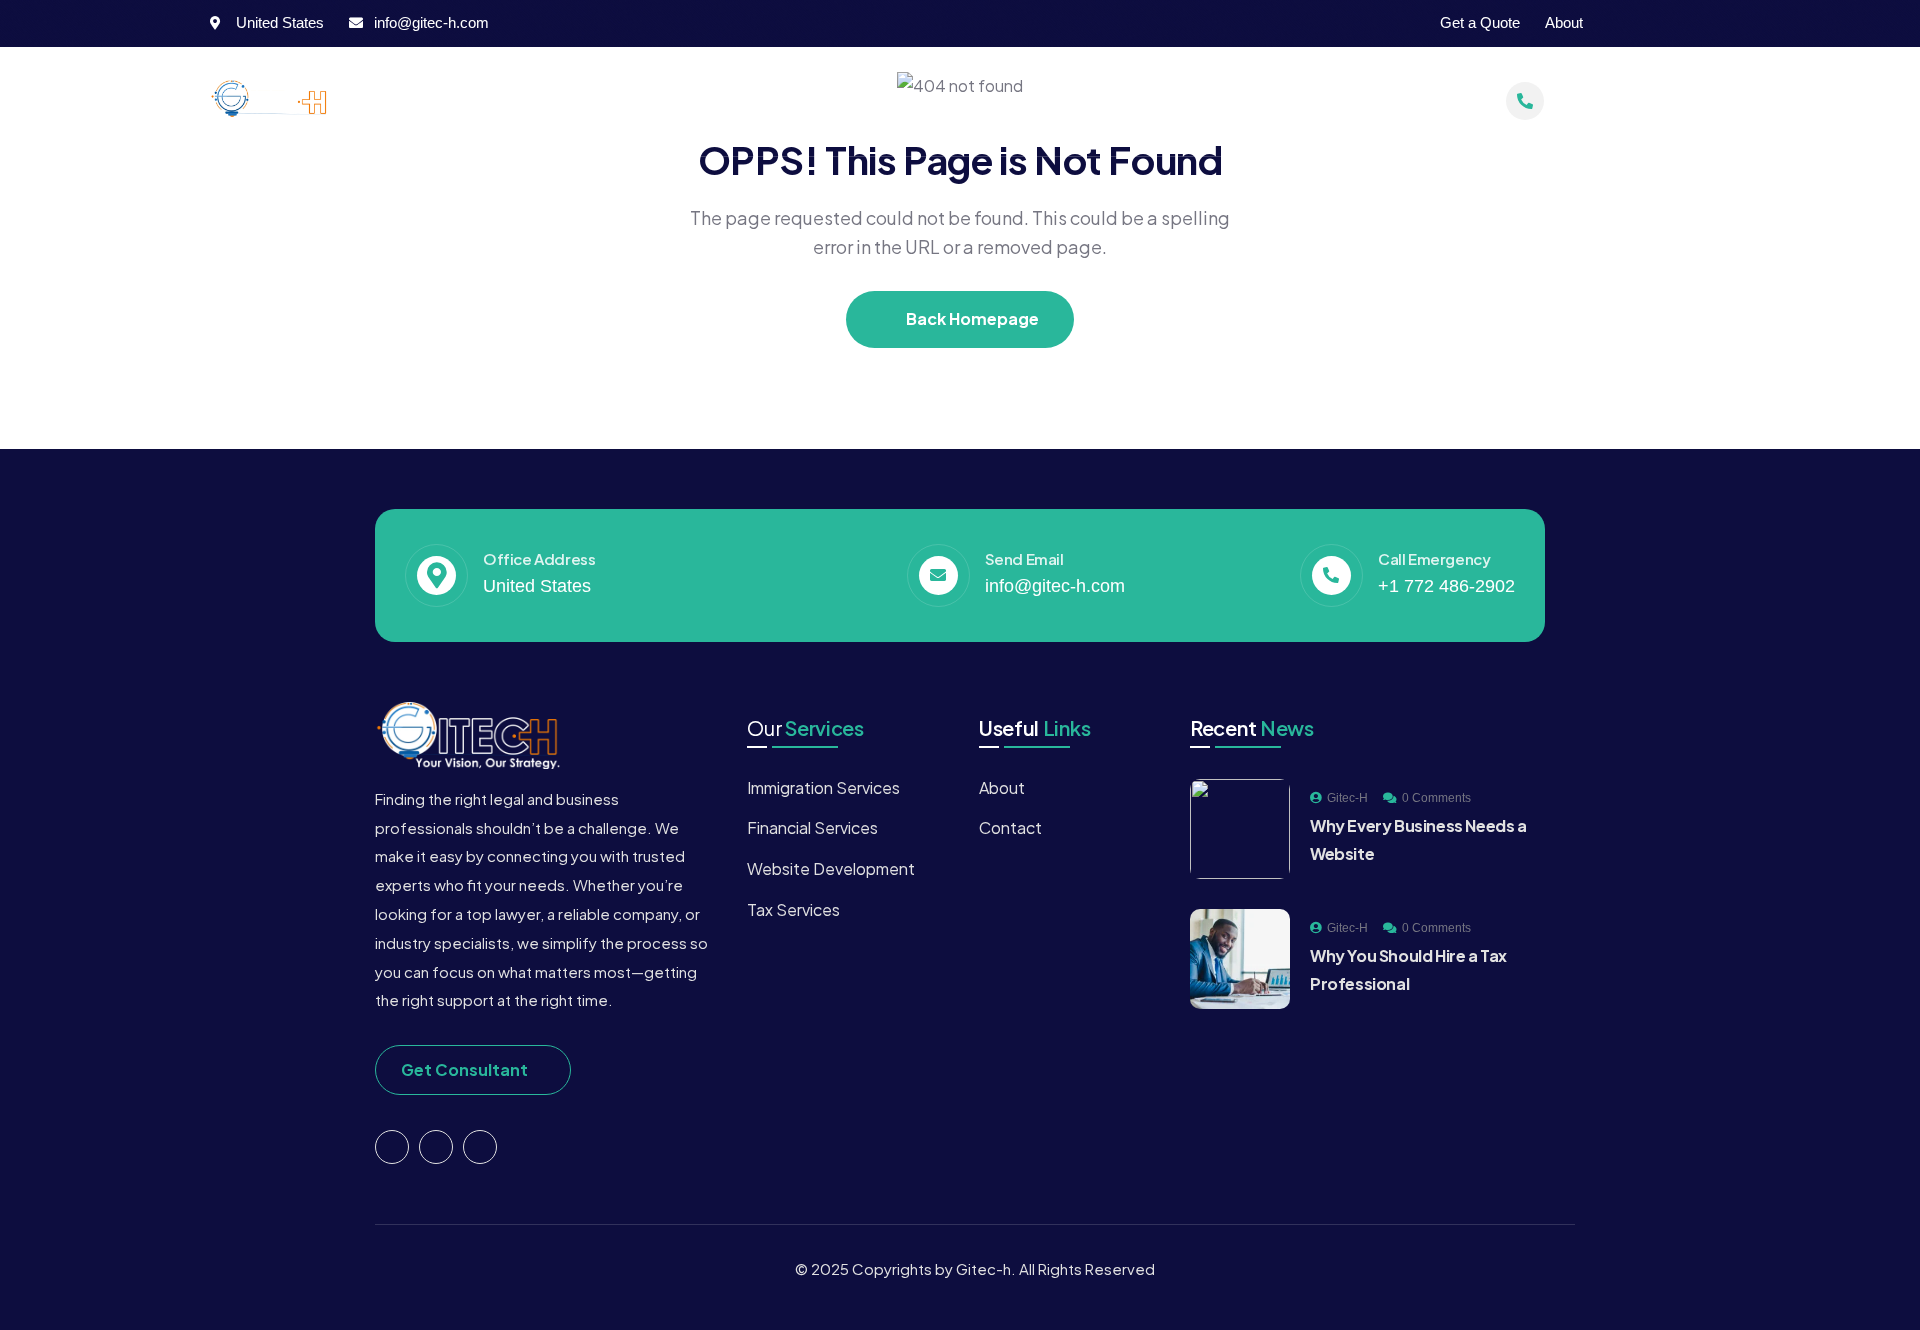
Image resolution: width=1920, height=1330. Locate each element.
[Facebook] (1625, 23)
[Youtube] (1703, 23)
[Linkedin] (480, 1147)
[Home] (274, 101)
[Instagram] (1664, 23)
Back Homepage (971, 318)
